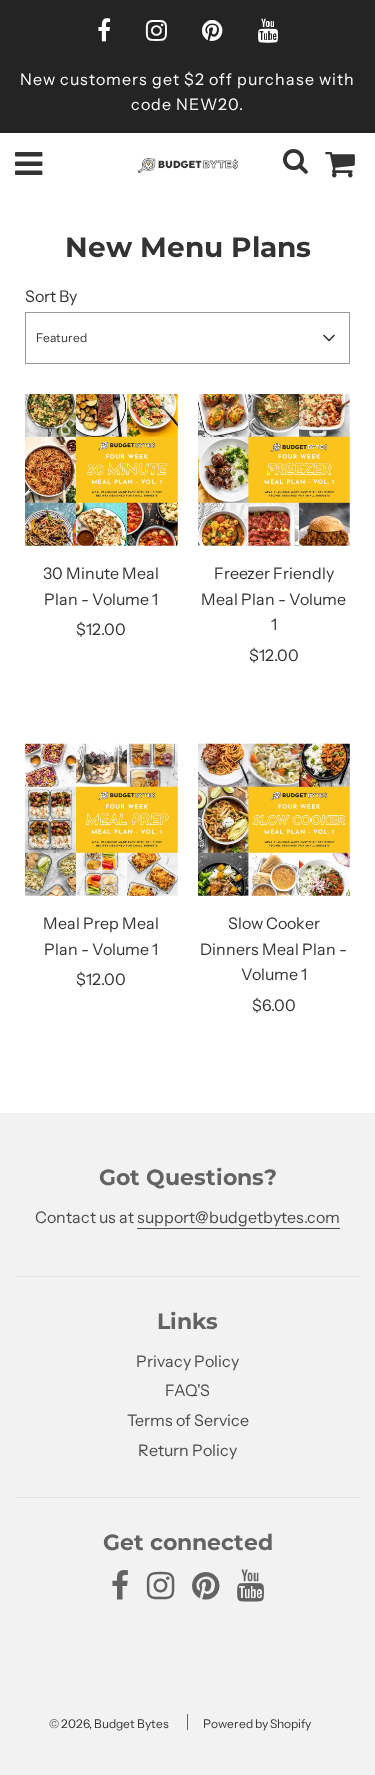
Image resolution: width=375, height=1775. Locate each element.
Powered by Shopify (257, 1723)
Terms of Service (188, 1420)
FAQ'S (187, 1390)
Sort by (51, 296)
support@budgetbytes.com (238, 1217)
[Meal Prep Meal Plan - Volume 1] (101, 819)
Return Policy (187, 1450)
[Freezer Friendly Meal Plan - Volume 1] (274, 470)
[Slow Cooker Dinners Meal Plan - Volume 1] (274, 819)
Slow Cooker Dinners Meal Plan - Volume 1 (273, 948)
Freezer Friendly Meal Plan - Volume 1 (273, 598)
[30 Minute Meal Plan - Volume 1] (101, 470)
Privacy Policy (187, 1361)
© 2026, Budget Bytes (109, 1723)
